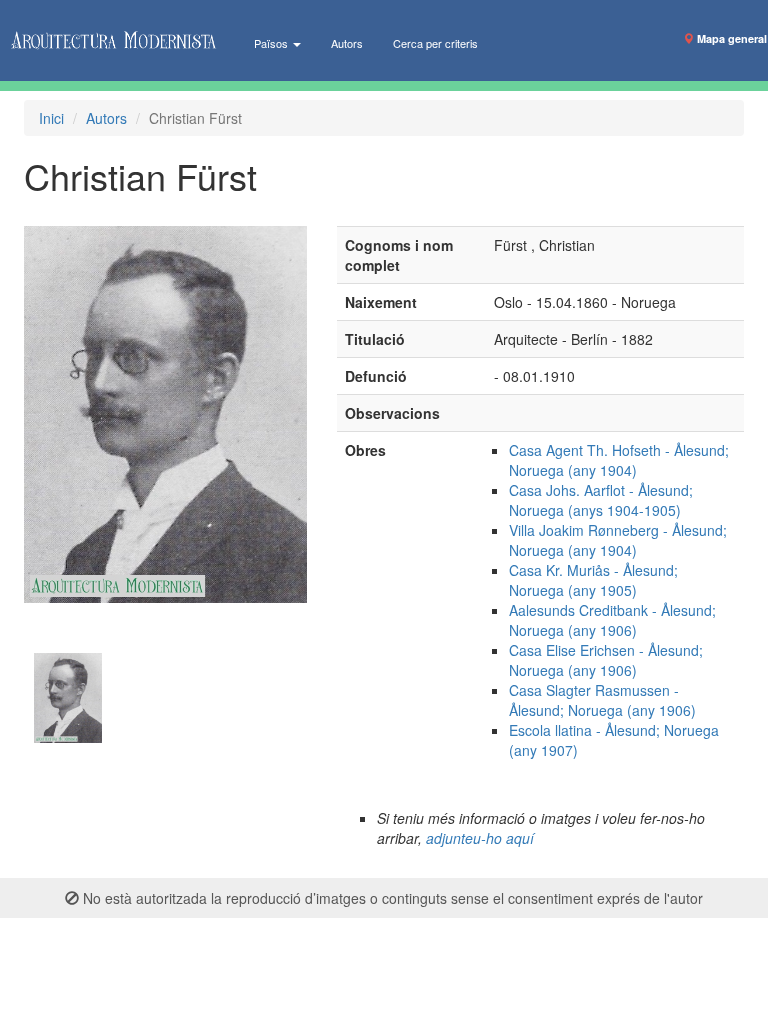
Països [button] (272, 43)
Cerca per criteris (435, 43)
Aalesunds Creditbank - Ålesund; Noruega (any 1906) (612, 620)
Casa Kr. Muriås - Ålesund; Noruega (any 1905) (593, 580)
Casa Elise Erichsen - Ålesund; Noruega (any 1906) (606, 660)
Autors (347, 43)
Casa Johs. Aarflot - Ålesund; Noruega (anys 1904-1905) (601, 500)
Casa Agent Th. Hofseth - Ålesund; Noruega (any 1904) (619, 460)
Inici (51, 118)
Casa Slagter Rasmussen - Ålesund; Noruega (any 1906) (602, 700)
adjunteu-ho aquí (480, 838)
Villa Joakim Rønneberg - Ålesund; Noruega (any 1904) (618, 540)
